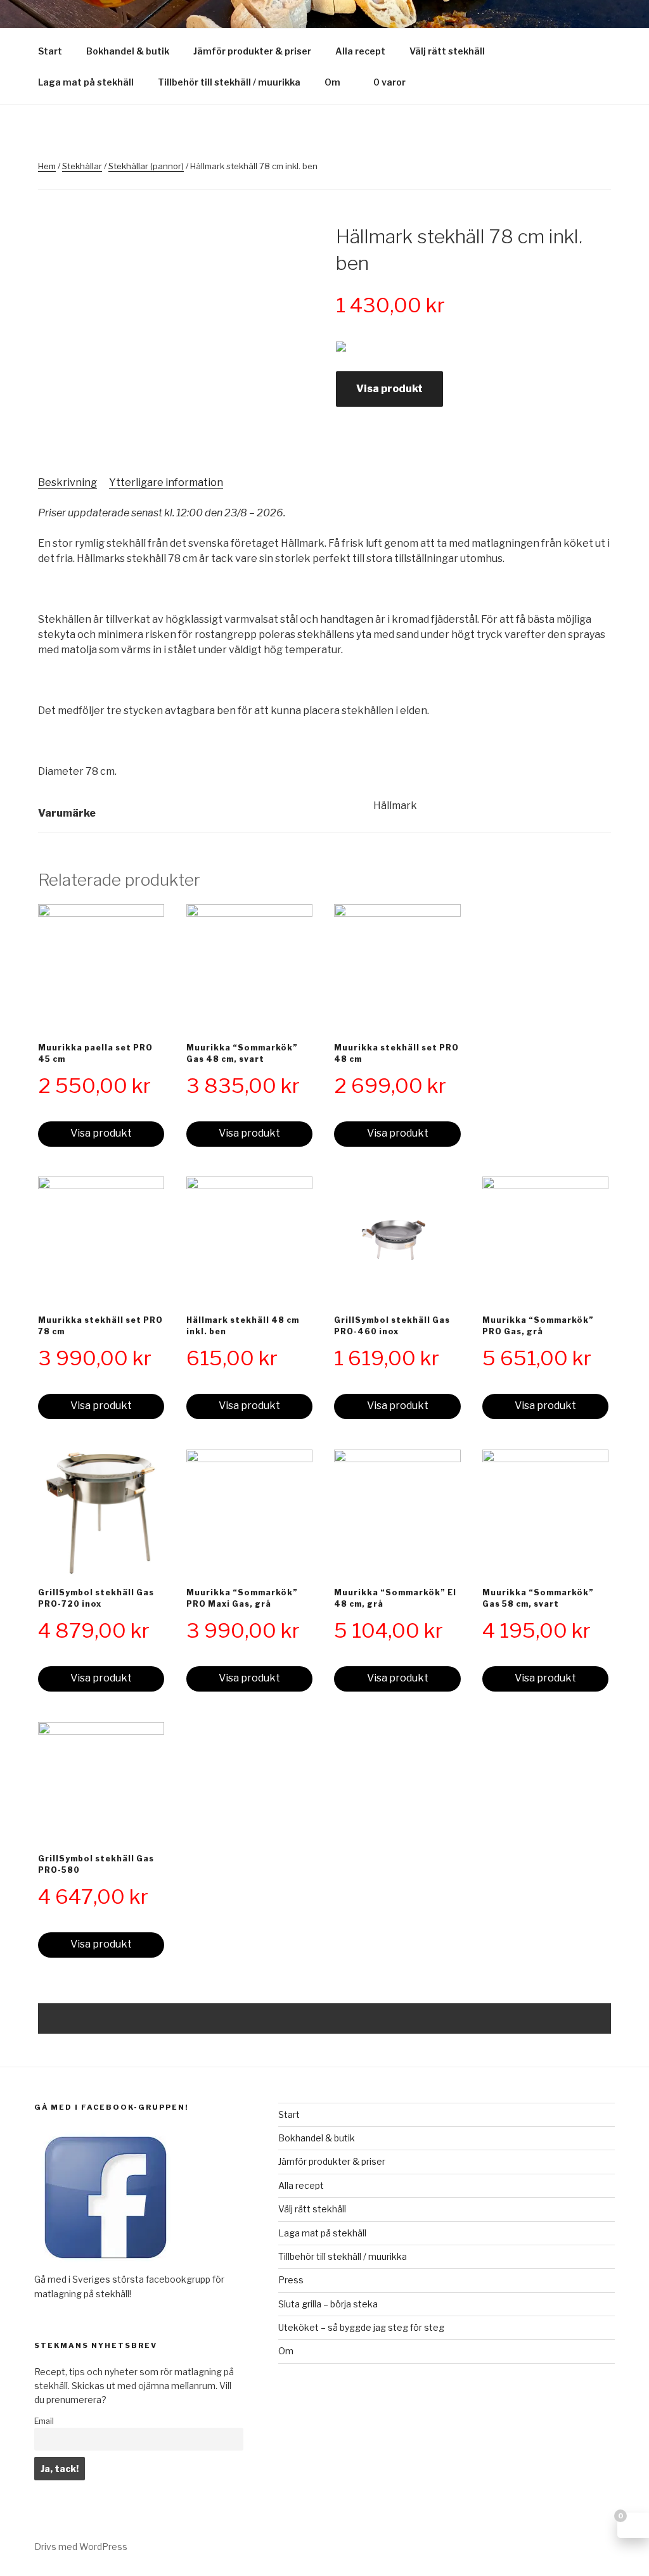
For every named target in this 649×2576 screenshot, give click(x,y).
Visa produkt (389, 389)
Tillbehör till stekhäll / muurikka (229, 82)
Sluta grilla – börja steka (328, 2304)
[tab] (67, 483)
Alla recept (360, 51)
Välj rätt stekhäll (447, 51)
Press (291, 2280)
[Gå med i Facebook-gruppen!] (106, 2265)
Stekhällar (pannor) (146, 166)
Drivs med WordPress (81, 2547)
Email (44, 2421)
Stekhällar (82, 166)
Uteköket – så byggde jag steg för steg (361, 2327)
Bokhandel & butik (128, 51)
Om (332, 82)
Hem (47, 166)
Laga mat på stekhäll (86, 82)
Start (50, 51)
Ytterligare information (166, 482)
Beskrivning (67, 482)
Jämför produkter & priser (252, 51)
